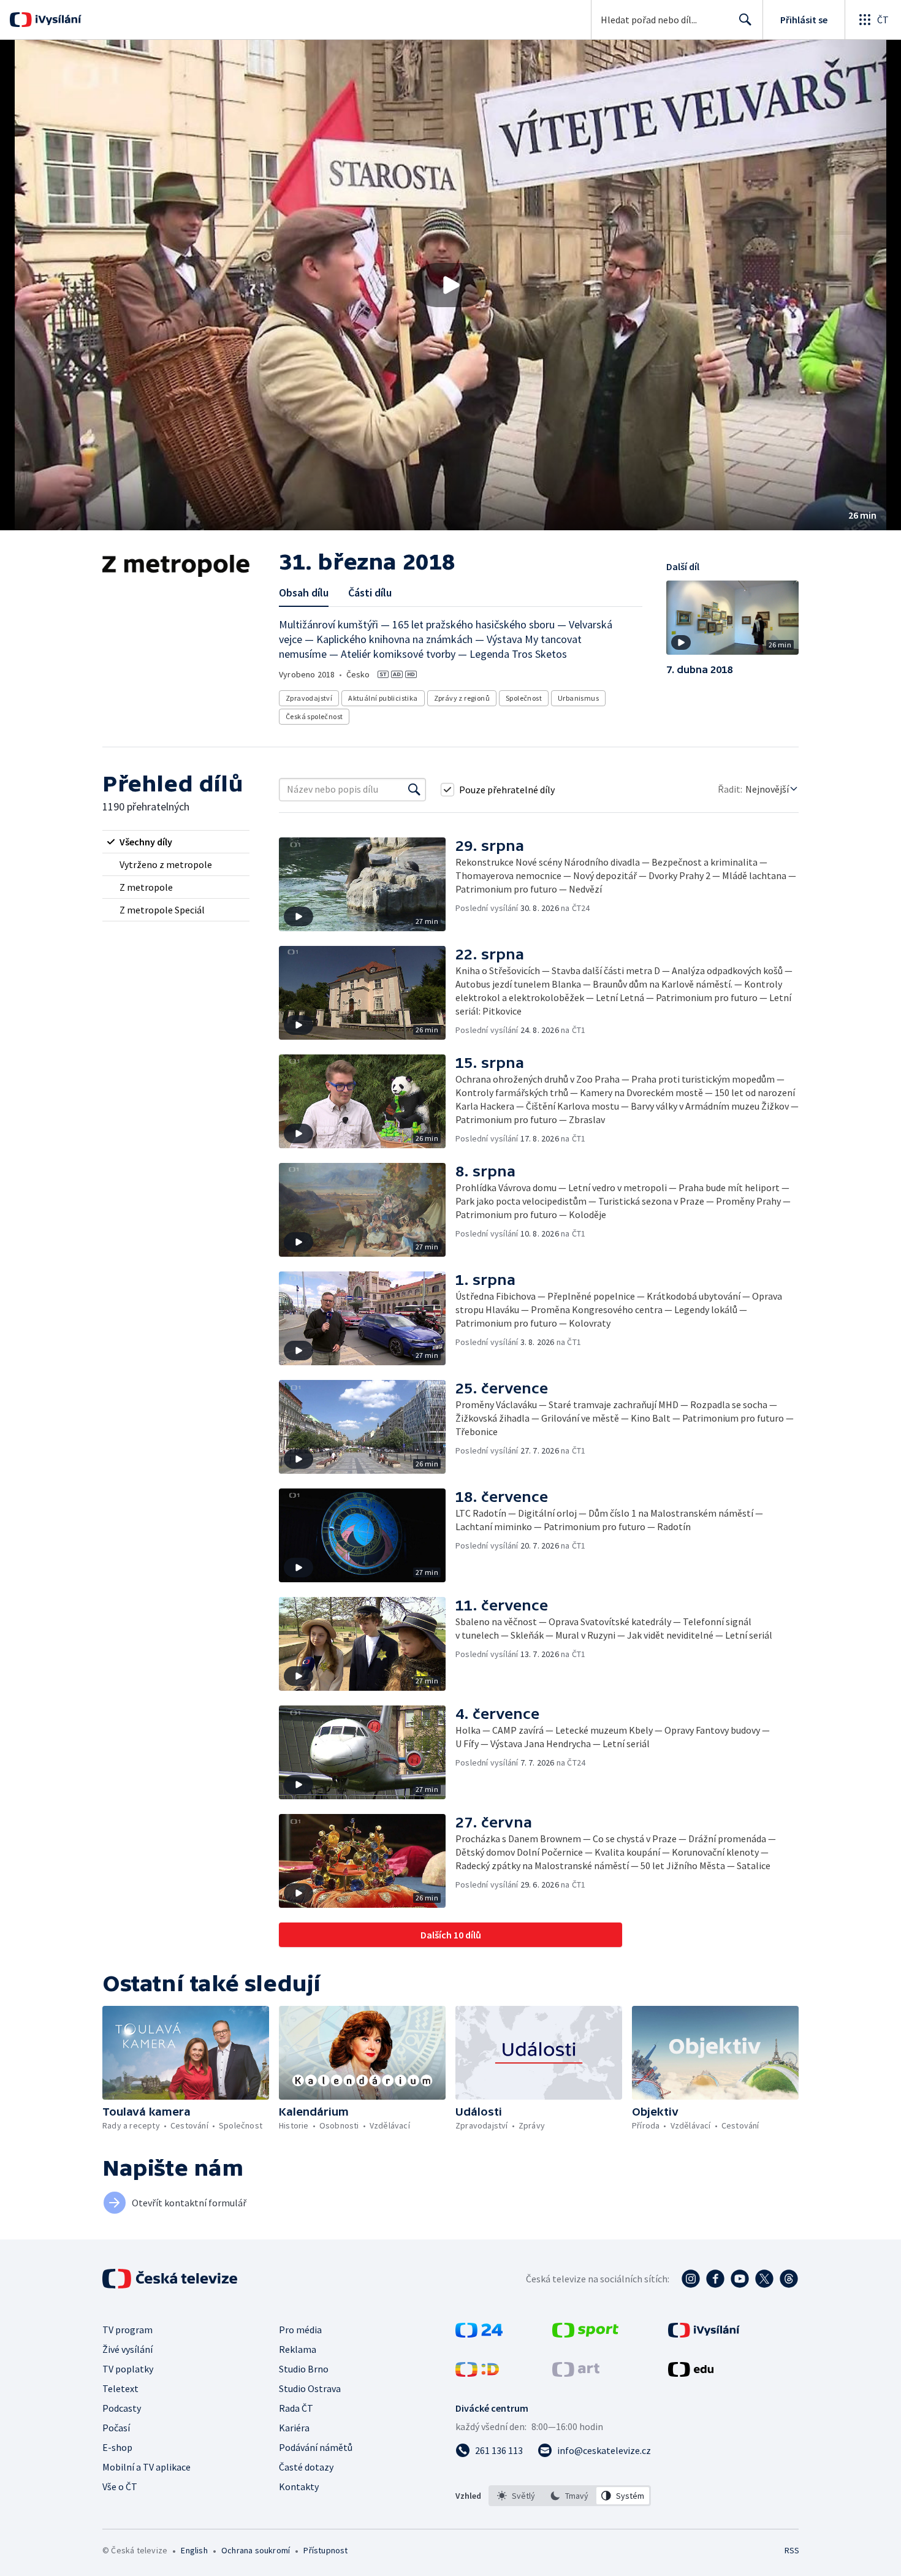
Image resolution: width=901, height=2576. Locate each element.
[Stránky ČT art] (576, 2373)
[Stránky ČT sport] (585, 2334)
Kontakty (299, 2486)
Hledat (745, 20)
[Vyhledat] (414, 790)
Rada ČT (296, 2408)
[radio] (176, 842)
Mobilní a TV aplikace (146, 2467)
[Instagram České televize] (691, 2279)
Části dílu (370, 593)
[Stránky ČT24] (479, 2334)
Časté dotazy (306, 2467)
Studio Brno (304, 2369)
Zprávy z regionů (462, 698)
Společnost (524, 698)
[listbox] (570, 2496)
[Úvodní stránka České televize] (171, 2279)
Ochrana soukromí (256, 2550)
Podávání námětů (316, 2447)
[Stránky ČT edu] (691, 2373)
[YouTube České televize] (740, 2279)
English (194, 2550)
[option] (516, 2496)
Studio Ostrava (310, 2388)
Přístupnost (325, 2550)
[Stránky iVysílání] (704, 2334)
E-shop (117, 2447)
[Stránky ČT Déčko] (477, 2373)
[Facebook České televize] (715, 2279)
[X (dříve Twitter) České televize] (764, 2279)
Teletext (120, 2388)
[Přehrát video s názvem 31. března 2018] (450, 285)
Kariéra (294, 2428)
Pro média (300, 2330)
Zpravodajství (309, 698)
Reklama (298, 2349)
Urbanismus (578, 698)
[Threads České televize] (789, 2279)
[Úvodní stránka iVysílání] (57, 20)
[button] (450, 285)
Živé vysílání (127, 2349)
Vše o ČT (120, 2486)
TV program (127, 2330)
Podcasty (122, 2408)
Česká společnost (314, 716)
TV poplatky (128, 2369)
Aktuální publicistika (383, 698)
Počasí (116, 2428)
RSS (792, 2550)
